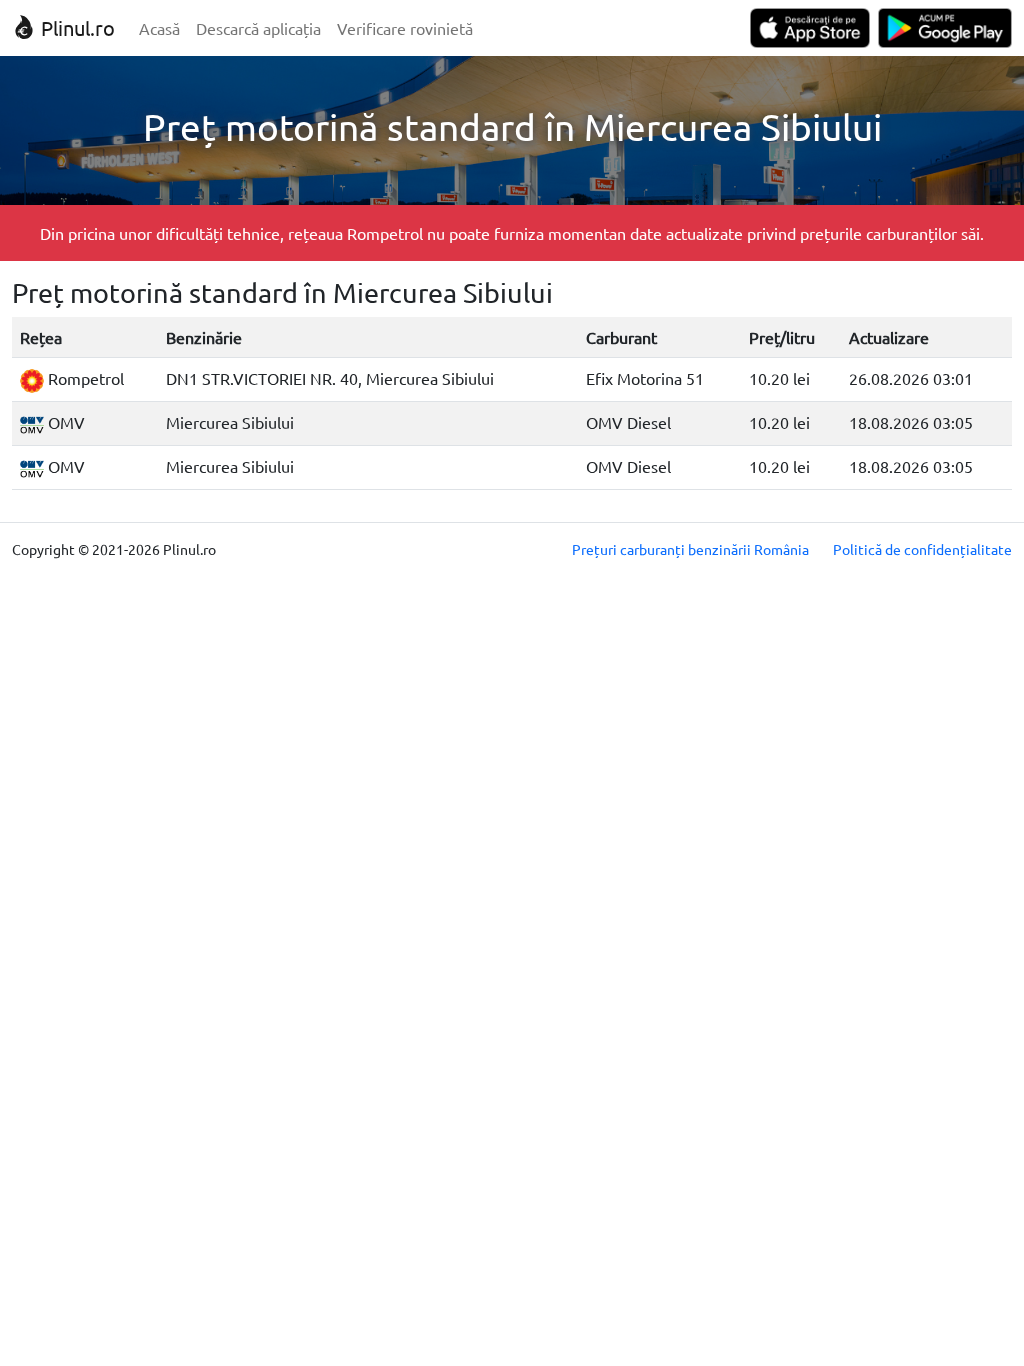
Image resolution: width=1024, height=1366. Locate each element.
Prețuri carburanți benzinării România (690, 549)
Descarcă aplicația (258, 28)
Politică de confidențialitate (922, 549)
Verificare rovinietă (405, 28)
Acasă (159, 28)
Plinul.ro (75, 27)
